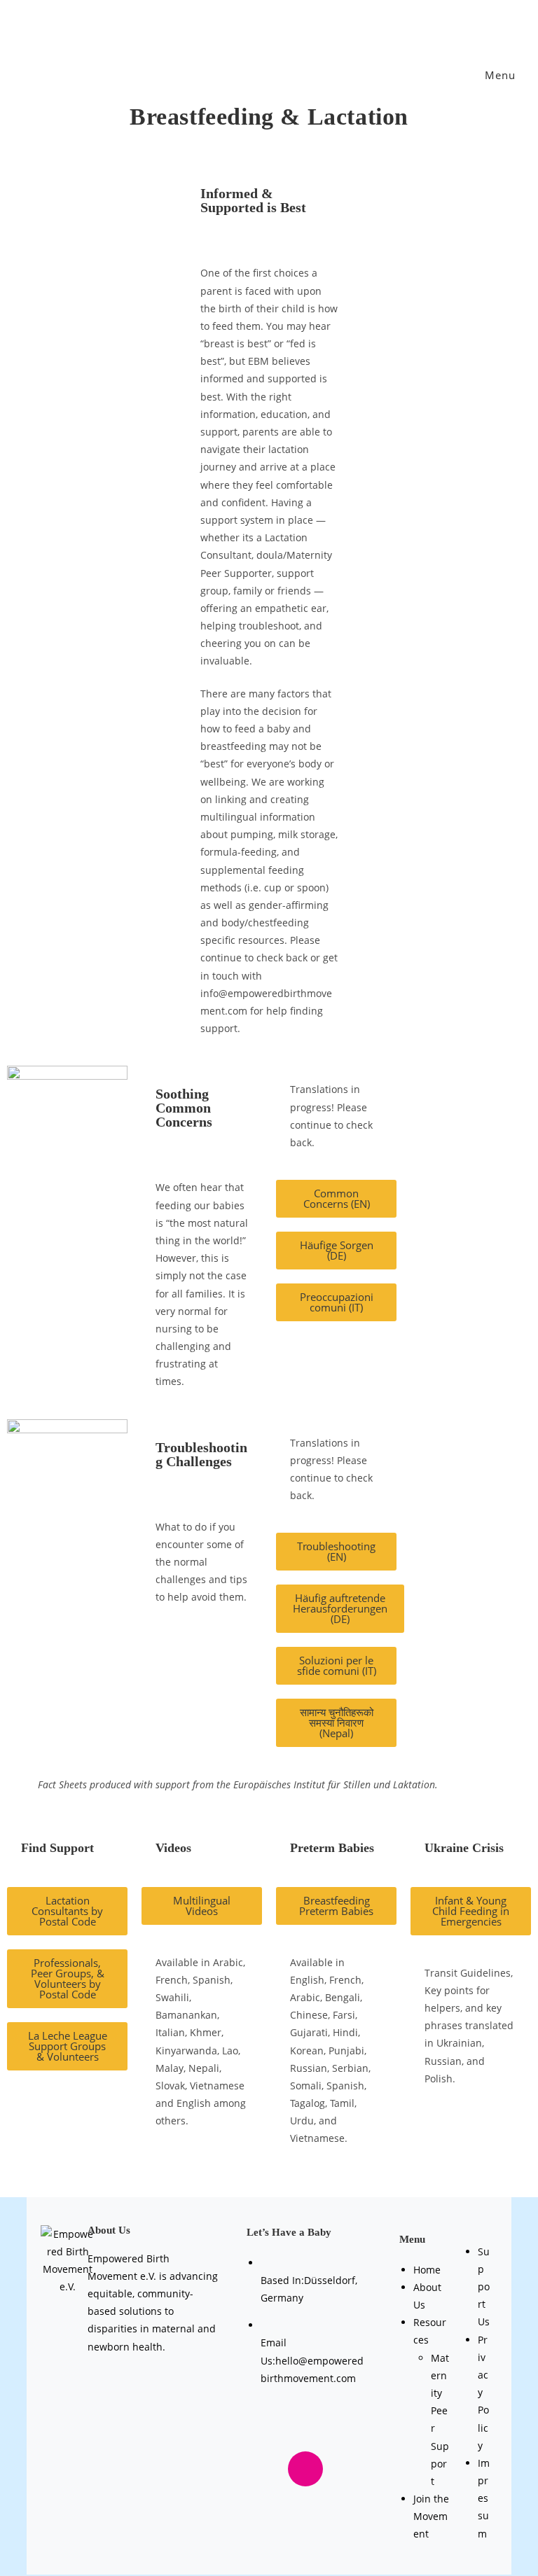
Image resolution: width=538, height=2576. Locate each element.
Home (427, 2270)
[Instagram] (305, 2469)
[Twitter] (331, 2429)
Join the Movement (431, 2516)
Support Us (484, 2287)
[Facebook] (280, 2429)
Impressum (484, 2498)
